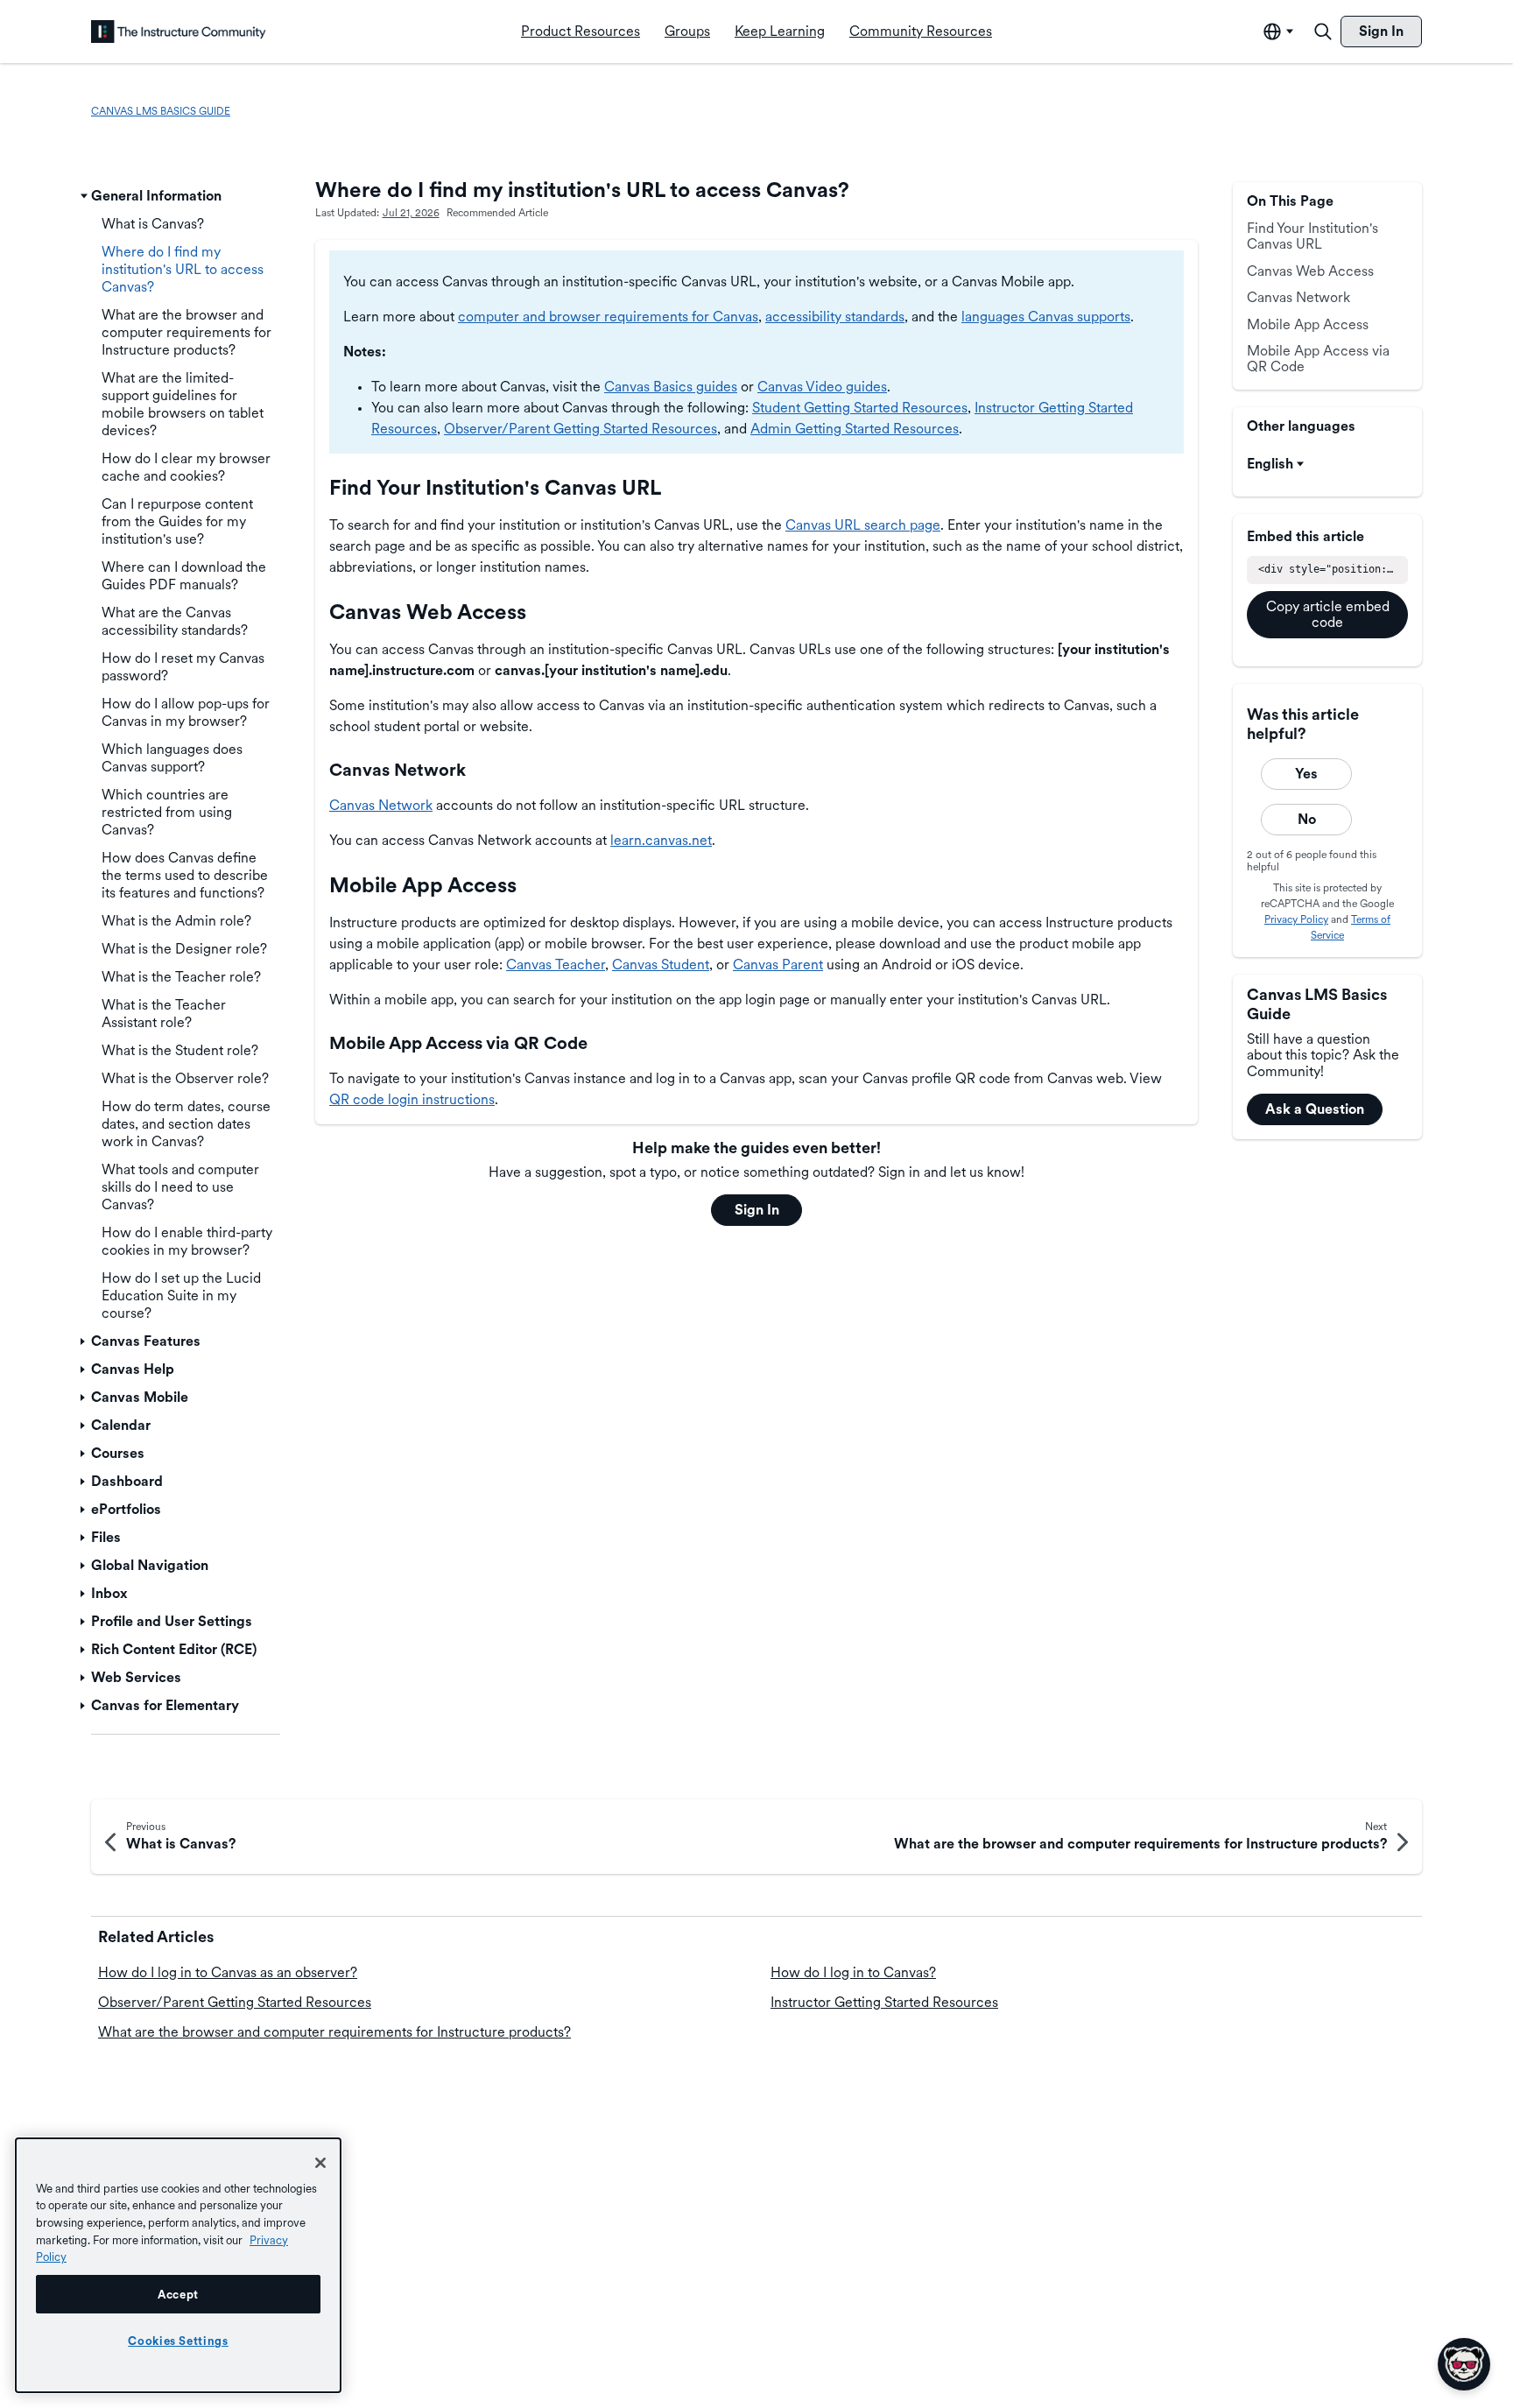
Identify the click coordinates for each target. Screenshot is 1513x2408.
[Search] (1323, 32)
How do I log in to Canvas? (853, 1972)
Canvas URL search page (863, 525)
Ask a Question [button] (1315, 1109)
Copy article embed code (1328, 614)
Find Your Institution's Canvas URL (1312, 236)
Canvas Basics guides (671, 387)
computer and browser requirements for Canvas (608, 317)
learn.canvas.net (661, 840)
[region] (178, 2265)
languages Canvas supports (1046, 317)
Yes (1306, 774)
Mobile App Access (1308, 324)
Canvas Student (661, 965)
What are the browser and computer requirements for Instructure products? (334, 2032)
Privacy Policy (1296, 919)
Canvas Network (381, 805)
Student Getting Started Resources (860, 408)
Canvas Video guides (822, 387)
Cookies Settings (178, 2341)
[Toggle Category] (84, 196)
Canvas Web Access (1310, 271)
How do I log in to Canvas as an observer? (228, 1972)
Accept (178, 2294)
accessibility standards (835, 317)
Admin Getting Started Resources (855, 429)
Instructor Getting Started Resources (884, 2002)
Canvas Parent (778, 965)
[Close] (320, 2163)
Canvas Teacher (556, 965)
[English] (179, 32)
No (1307, 819)
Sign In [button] (757, 1210)
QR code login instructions (412, 1099)
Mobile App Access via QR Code (1318, 359)
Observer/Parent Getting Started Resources (581, 429)
